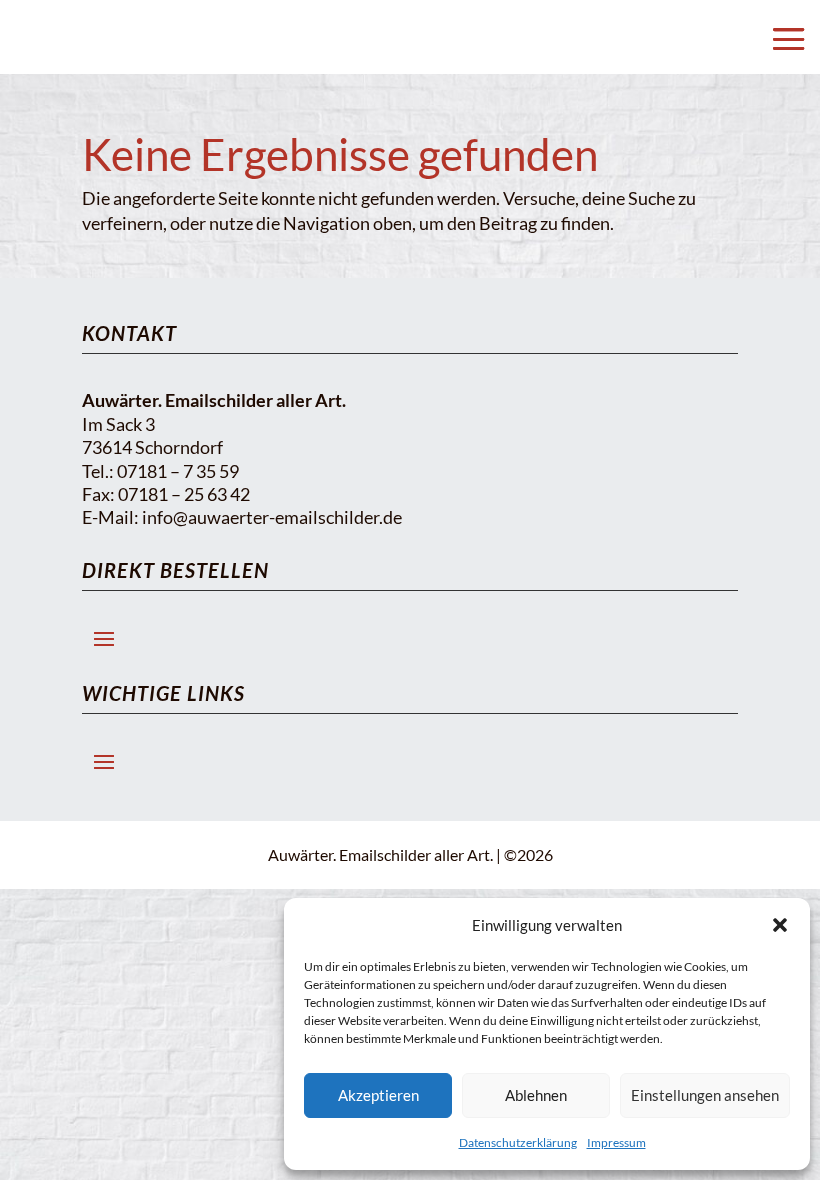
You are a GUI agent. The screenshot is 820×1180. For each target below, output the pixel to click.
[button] (780, 925)
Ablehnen (536, 1095)
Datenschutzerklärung (518, 1142)
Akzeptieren (378, 1095)
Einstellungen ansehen (705, 1095)
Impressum (616, 1142)
